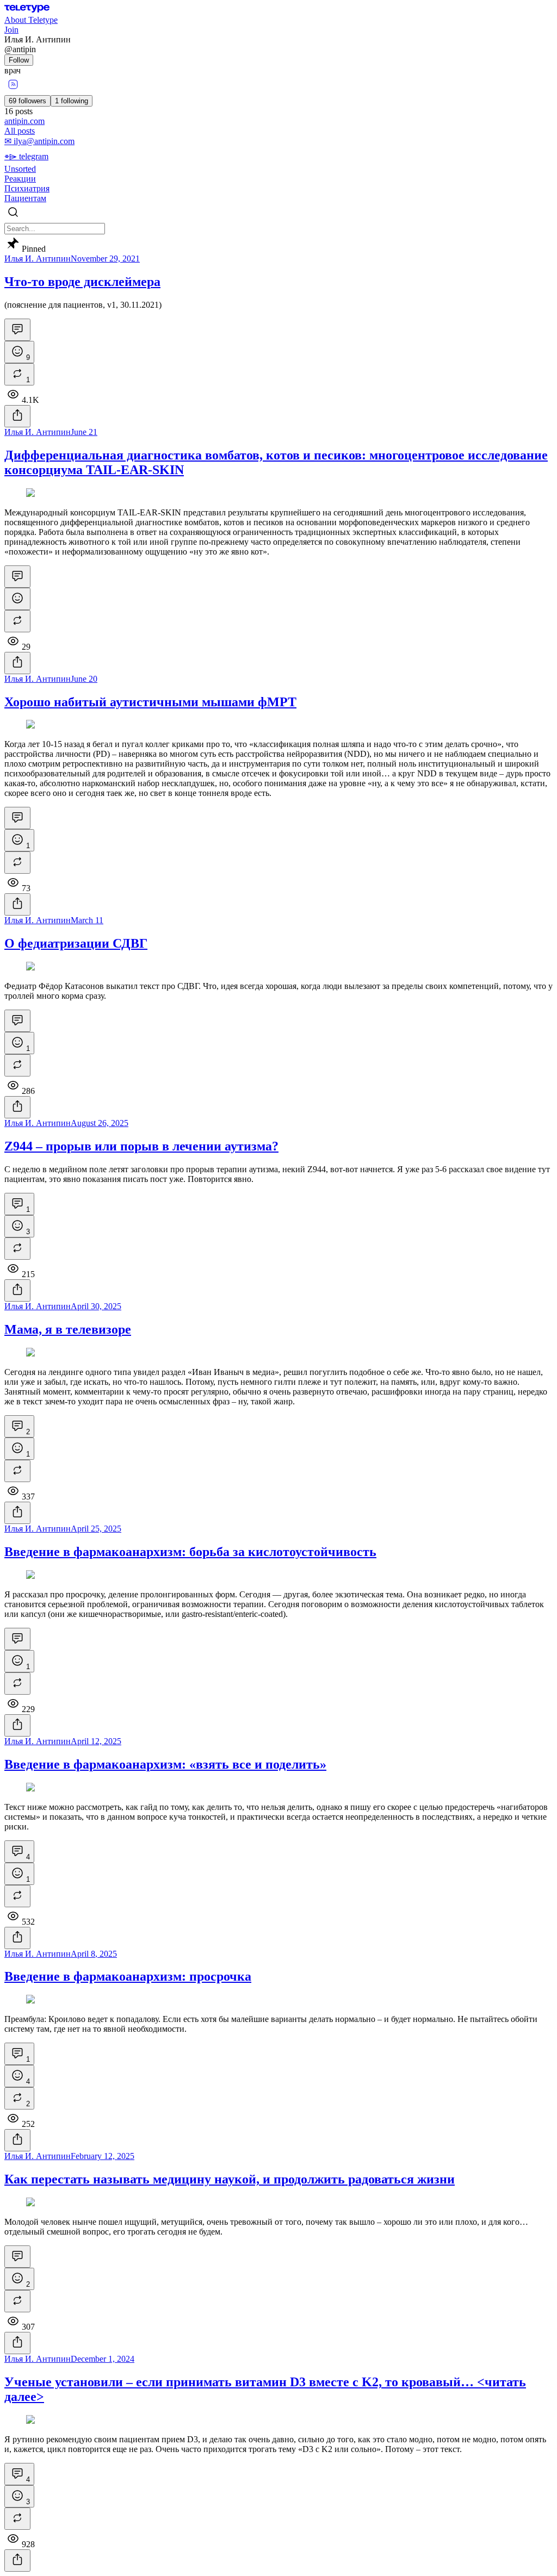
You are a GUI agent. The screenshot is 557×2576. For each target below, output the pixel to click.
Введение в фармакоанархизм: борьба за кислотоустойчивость (190, 1552)
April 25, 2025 (96, 1529)
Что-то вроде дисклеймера (82, 282)
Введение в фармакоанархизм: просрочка (128, 1976)
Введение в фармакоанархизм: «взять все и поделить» (165, 1764)
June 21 (84, 432)
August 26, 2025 (100, 1123)
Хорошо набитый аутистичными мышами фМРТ (150, 702)
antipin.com (24, 121)
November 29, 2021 (105, 259)
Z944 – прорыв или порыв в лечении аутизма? (141, 1146)
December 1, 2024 (103, 2359)
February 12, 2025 (103, 2156)
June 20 (84, 679)
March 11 (87, 920)
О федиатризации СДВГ (76, 943)
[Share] (17, 416)
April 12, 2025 (96, 1741)
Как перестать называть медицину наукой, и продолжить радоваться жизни (230, 2179)
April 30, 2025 (96, 1306)
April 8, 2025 (94, 1954)
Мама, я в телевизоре (68, 1329)
